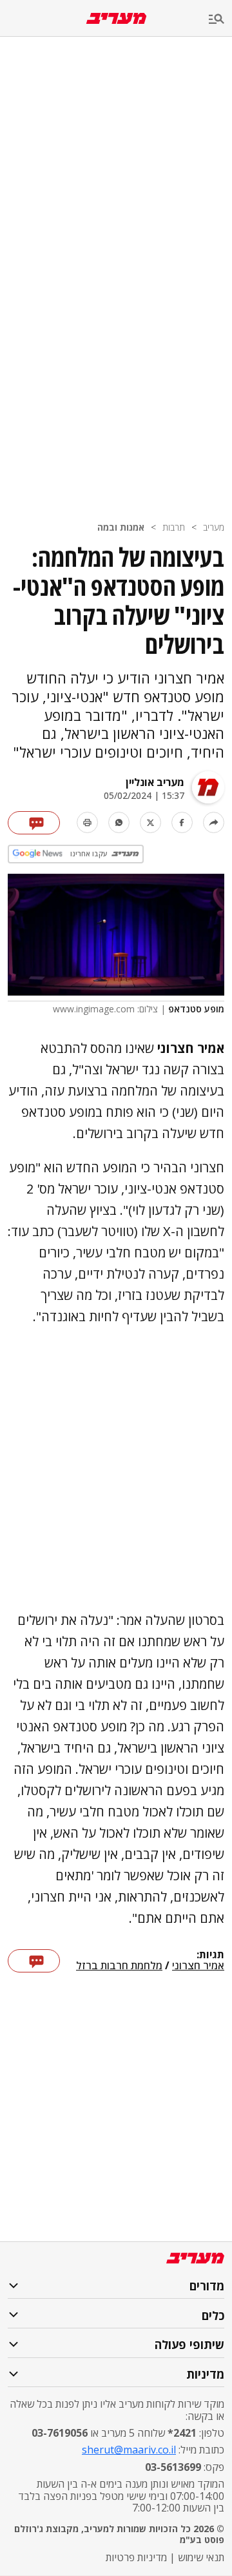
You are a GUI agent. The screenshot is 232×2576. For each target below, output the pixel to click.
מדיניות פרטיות (136, 2557)
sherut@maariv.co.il (129, 2450)
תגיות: (210, 1955)
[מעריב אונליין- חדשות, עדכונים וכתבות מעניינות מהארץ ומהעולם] (116, 18)
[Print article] (87, 822)
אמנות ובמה (121, 527)
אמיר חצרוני (198, 1966)
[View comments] (34, 823)
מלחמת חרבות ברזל (119, 1966)
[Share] (214, 822)
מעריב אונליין (155, 782)
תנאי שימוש (201, 2557)
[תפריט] (220, 20)
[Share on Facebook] (182, 822)
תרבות (174, 527)
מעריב (214, 527)
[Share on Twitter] (150, 822)
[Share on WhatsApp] (119, 822)
